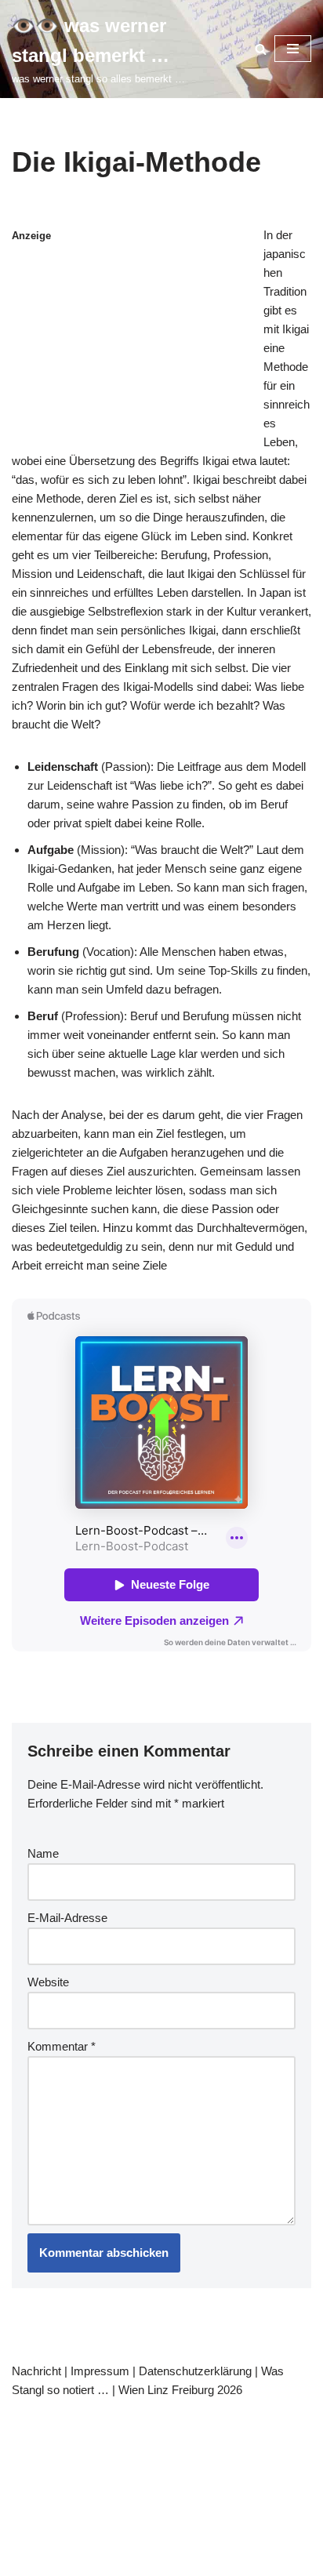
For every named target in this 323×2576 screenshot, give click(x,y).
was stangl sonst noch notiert (203, 2437)
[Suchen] (261, 49)
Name (43, 1853)
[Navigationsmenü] (293, 49)
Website (48, 1982)
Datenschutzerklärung (195, 2371)
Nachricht (36, 2371)
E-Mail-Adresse (67, 1918)
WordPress (168, 2418)
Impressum (100, 2371)
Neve (35, 2418)
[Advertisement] (161, 351)
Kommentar (62, 2046)
